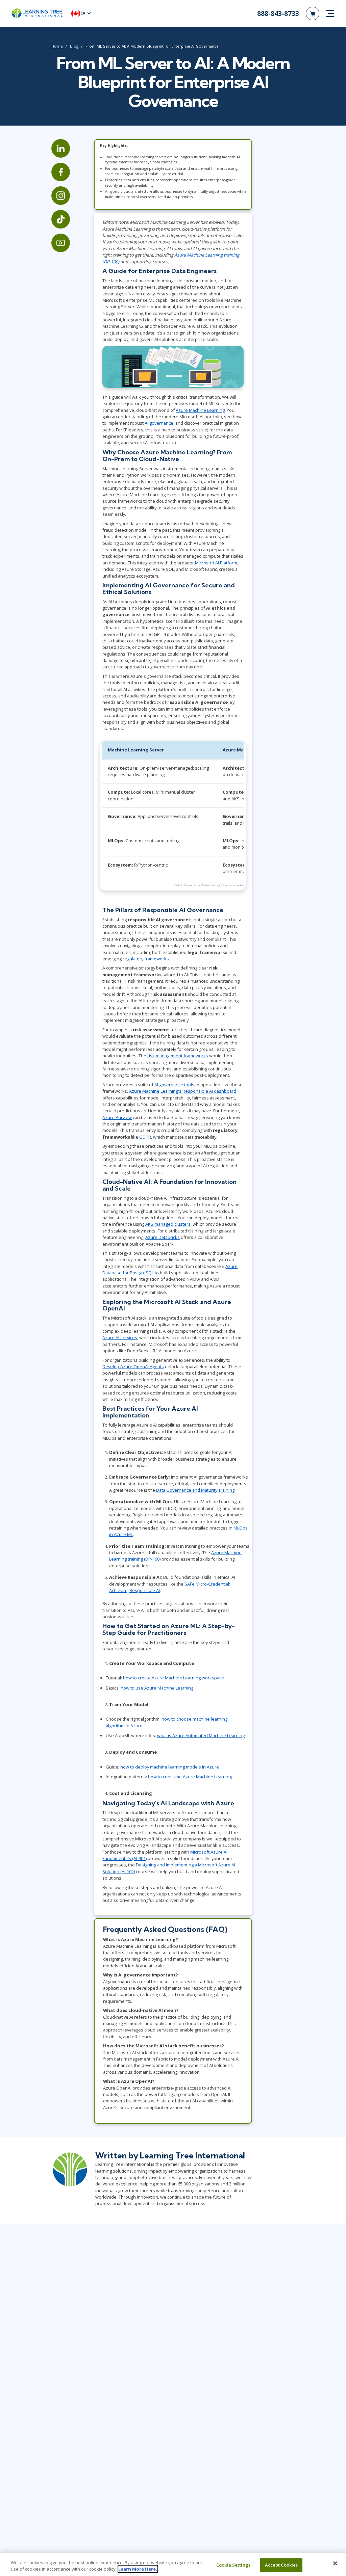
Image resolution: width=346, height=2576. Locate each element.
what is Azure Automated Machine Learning (201, 1735)
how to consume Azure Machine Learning (190, 1777)
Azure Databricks (163, 1237)
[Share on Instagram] (61, 196)
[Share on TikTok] (61, 219)
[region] (173, 2564)
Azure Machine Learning (200, 410)
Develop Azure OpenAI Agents (133, 1366)
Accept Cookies (281, 2565)
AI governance (159, 423)
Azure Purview (117, 1117)
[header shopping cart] (313, 14)
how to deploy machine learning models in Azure (170, 1767)
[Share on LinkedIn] (61, 148)
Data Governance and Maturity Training (195, 1490)
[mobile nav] (330, 14)
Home (57, 46)
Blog (74, 46)
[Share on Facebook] (61, 172)
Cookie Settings (233, 2565)
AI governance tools (174, 1085)
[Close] (335, 2564)
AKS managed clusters (168, 1224)
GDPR (145, 1137)
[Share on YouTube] (61, 243)
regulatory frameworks (146, 959)
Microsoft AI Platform (216, 563)
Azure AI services (120, 1337)
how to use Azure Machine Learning (157, 1688)
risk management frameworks (178, 1056)
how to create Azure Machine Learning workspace (174, 1678)
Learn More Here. (138, 2569)
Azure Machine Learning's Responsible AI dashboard (183, 1091)
